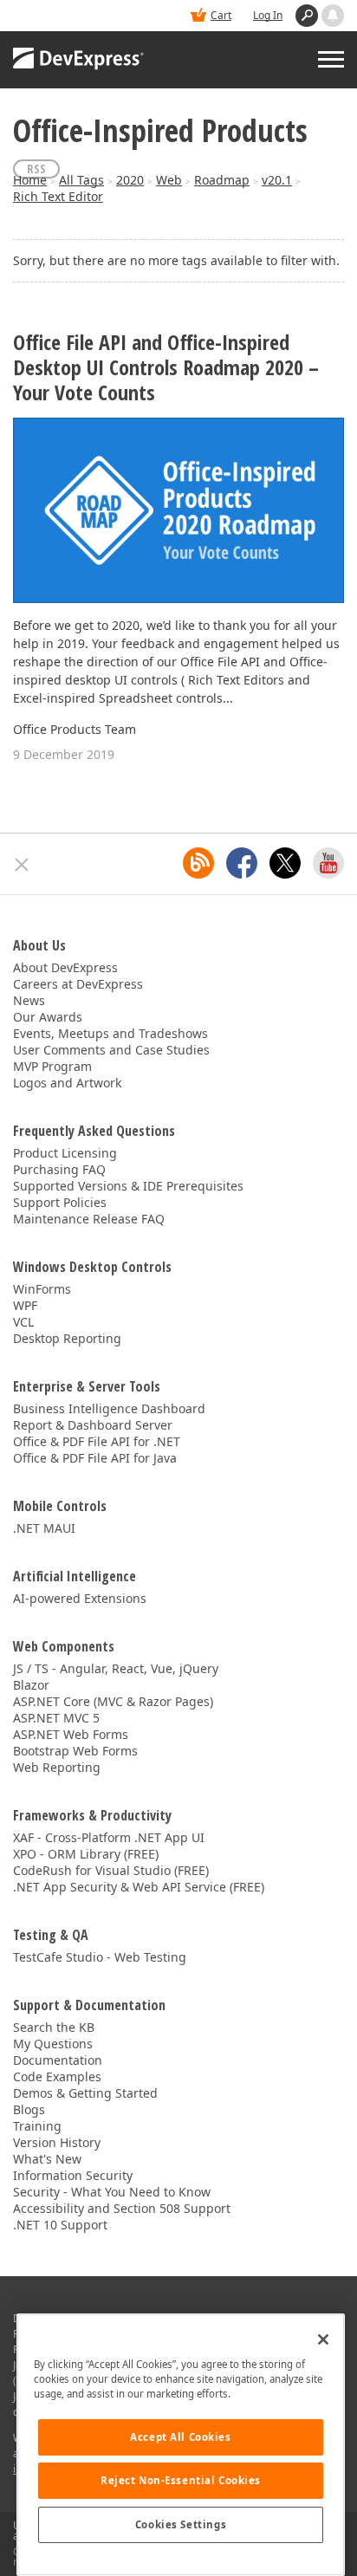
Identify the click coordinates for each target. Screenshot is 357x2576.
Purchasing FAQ (59, 1169)
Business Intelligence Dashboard (109, 1408)
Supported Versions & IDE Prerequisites (128, 1186)
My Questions (53, 2044)
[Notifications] (333, 16)
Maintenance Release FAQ (89, 1219)
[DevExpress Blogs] (198, 863)
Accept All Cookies (180, 2437)
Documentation (58, 2060)
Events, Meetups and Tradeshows (110, 1033)
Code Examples (57, 2076)
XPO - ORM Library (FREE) (86, 1854)
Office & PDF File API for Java (95, 1458)
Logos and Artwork (67, 1083)
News (29, 1000)
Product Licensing (65, 1153)
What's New (47, 2159)
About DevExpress (65, 967)
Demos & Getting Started (85, 2093)
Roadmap (222, 180)
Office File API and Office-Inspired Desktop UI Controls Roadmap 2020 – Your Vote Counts (166, 367)
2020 (130, 180)
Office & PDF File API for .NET (97, 1441)
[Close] (323, 2339)
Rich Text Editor (58, 196)
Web (169, 180)
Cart (221, 15)
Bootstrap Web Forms (75, 1751)
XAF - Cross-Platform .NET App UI (109, 1837)
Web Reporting (57, 1767)
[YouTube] (328, 863)
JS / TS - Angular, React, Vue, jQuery (116, 1668)
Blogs (29, 2109)
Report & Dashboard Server (93, 1425)
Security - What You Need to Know (112, 2192)
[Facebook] (242, 863)
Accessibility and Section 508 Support (122, 2208)
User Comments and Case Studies (111, 1050)
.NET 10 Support (60, 2225)
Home (30, 180)
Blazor (31, 1685)
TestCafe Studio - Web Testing (100, 1957)
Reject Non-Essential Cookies (181, 2480)
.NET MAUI (44, 1528)
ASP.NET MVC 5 (56, 1718)
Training (37, 2126)
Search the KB (54, 2027)
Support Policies (60, 1202)
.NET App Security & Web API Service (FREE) (139, 1887)
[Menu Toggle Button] (331, 59)
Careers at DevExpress (78, 984)
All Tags (81, 180)
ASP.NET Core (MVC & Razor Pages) (113, 1701)
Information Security (73, 2175)
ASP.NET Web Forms (71, 1734)
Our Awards (48, 1017)
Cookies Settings (181, 2524)
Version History (57, 2142)
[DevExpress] (79, 60)
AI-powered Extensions (80, 1598)
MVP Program (52, 1066)
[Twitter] (285, 863)
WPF (25, 1305)
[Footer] (22, 865)
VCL (23, 1322)
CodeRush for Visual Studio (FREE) (111, 1870)
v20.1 (277, 180)
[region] (181, 2445)
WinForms (42, 1289)
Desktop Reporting (67, 1338)
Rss (36, 169)
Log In (268, 15)
